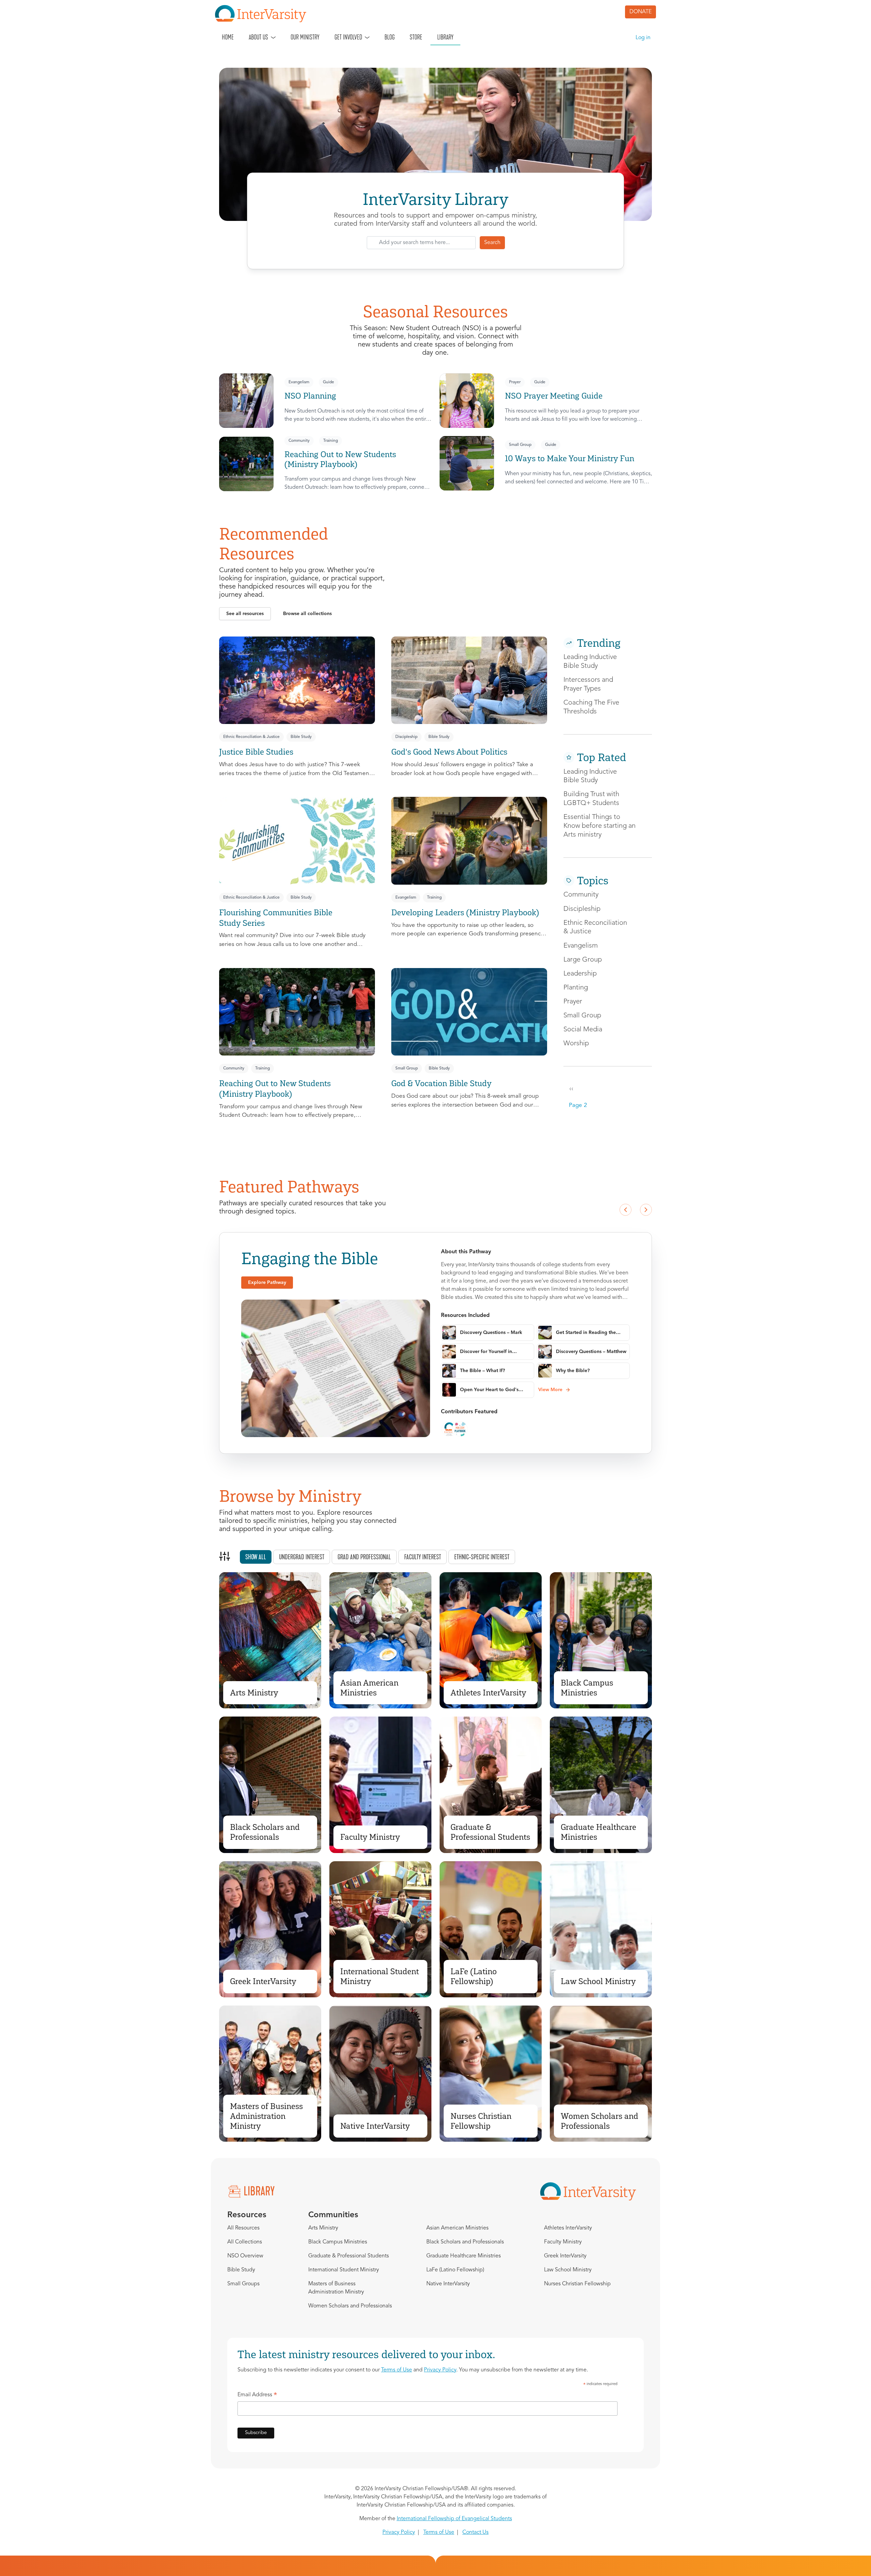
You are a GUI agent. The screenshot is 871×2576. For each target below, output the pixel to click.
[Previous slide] (625, 1210)
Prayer (515, 382)
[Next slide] (646, 1210)
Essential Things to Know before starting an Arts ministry (599, 826)
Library (445, 37)
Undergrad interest (302, 1557)
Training (331, 441)
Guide (328, 382)
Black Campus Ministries (587, 1688)
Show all (256, 1557)
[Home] (263, 14)
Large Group (583, 960)
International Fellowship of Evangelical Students (454, 2519)
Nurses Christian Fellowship (481, 2121)
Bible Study (301, 737)
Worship (576, 1044)
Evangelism (299, 382)
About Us (258, 37)
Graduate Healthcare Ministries (598, 1832)
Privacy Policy (440, 2370)
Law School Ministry (598, 1981)
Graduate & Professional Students (490, 1832)
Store (416, 37)
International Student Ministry (380, 1976)
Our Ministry (305, 37)
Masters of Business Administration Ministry (266, 2116)
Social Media (583, 1030)
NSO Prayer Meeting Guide (554, 396)
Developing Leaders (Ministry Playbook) (465, 912)
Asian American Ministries (369, 1688)
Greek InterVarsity (263, 1981)
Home (228, 37)
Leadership (580, 974)
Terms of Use (397, 2370)
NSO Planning (310, 396)
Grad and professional (364, 1557)
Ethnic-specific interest (482, 1557)
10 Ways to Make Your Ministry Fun (570, 458)
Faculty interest (423, 1557)
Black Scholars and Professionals (265, 1832)
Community (299, 441)
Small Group (520, 445)
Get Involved (348, 37)
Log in (643, 38)
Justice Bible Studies (256, 752)
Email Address (257, 2396)
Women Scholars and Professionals (599, 2121)
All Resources (243, 2228)
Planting (576, 988)
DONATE (640, 12)
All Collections (245, 2242)
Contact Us (475, 2532)
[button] (245, 614)
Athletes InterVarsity (488, 1693)
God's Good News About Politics (449, 752)
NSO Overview (245, 2256)
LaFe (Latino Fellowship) (474, 1976)
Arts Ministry (254, 1693)
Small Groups (243, 2284)
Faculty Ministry (370, 1837)
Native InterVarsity (375, 2126)
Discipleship (406, 737)
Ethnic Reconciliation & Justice (251, 737)
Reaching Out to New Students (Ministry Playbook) (340, 459)
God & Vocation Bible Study (441, 1083)
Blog (390, 37)
